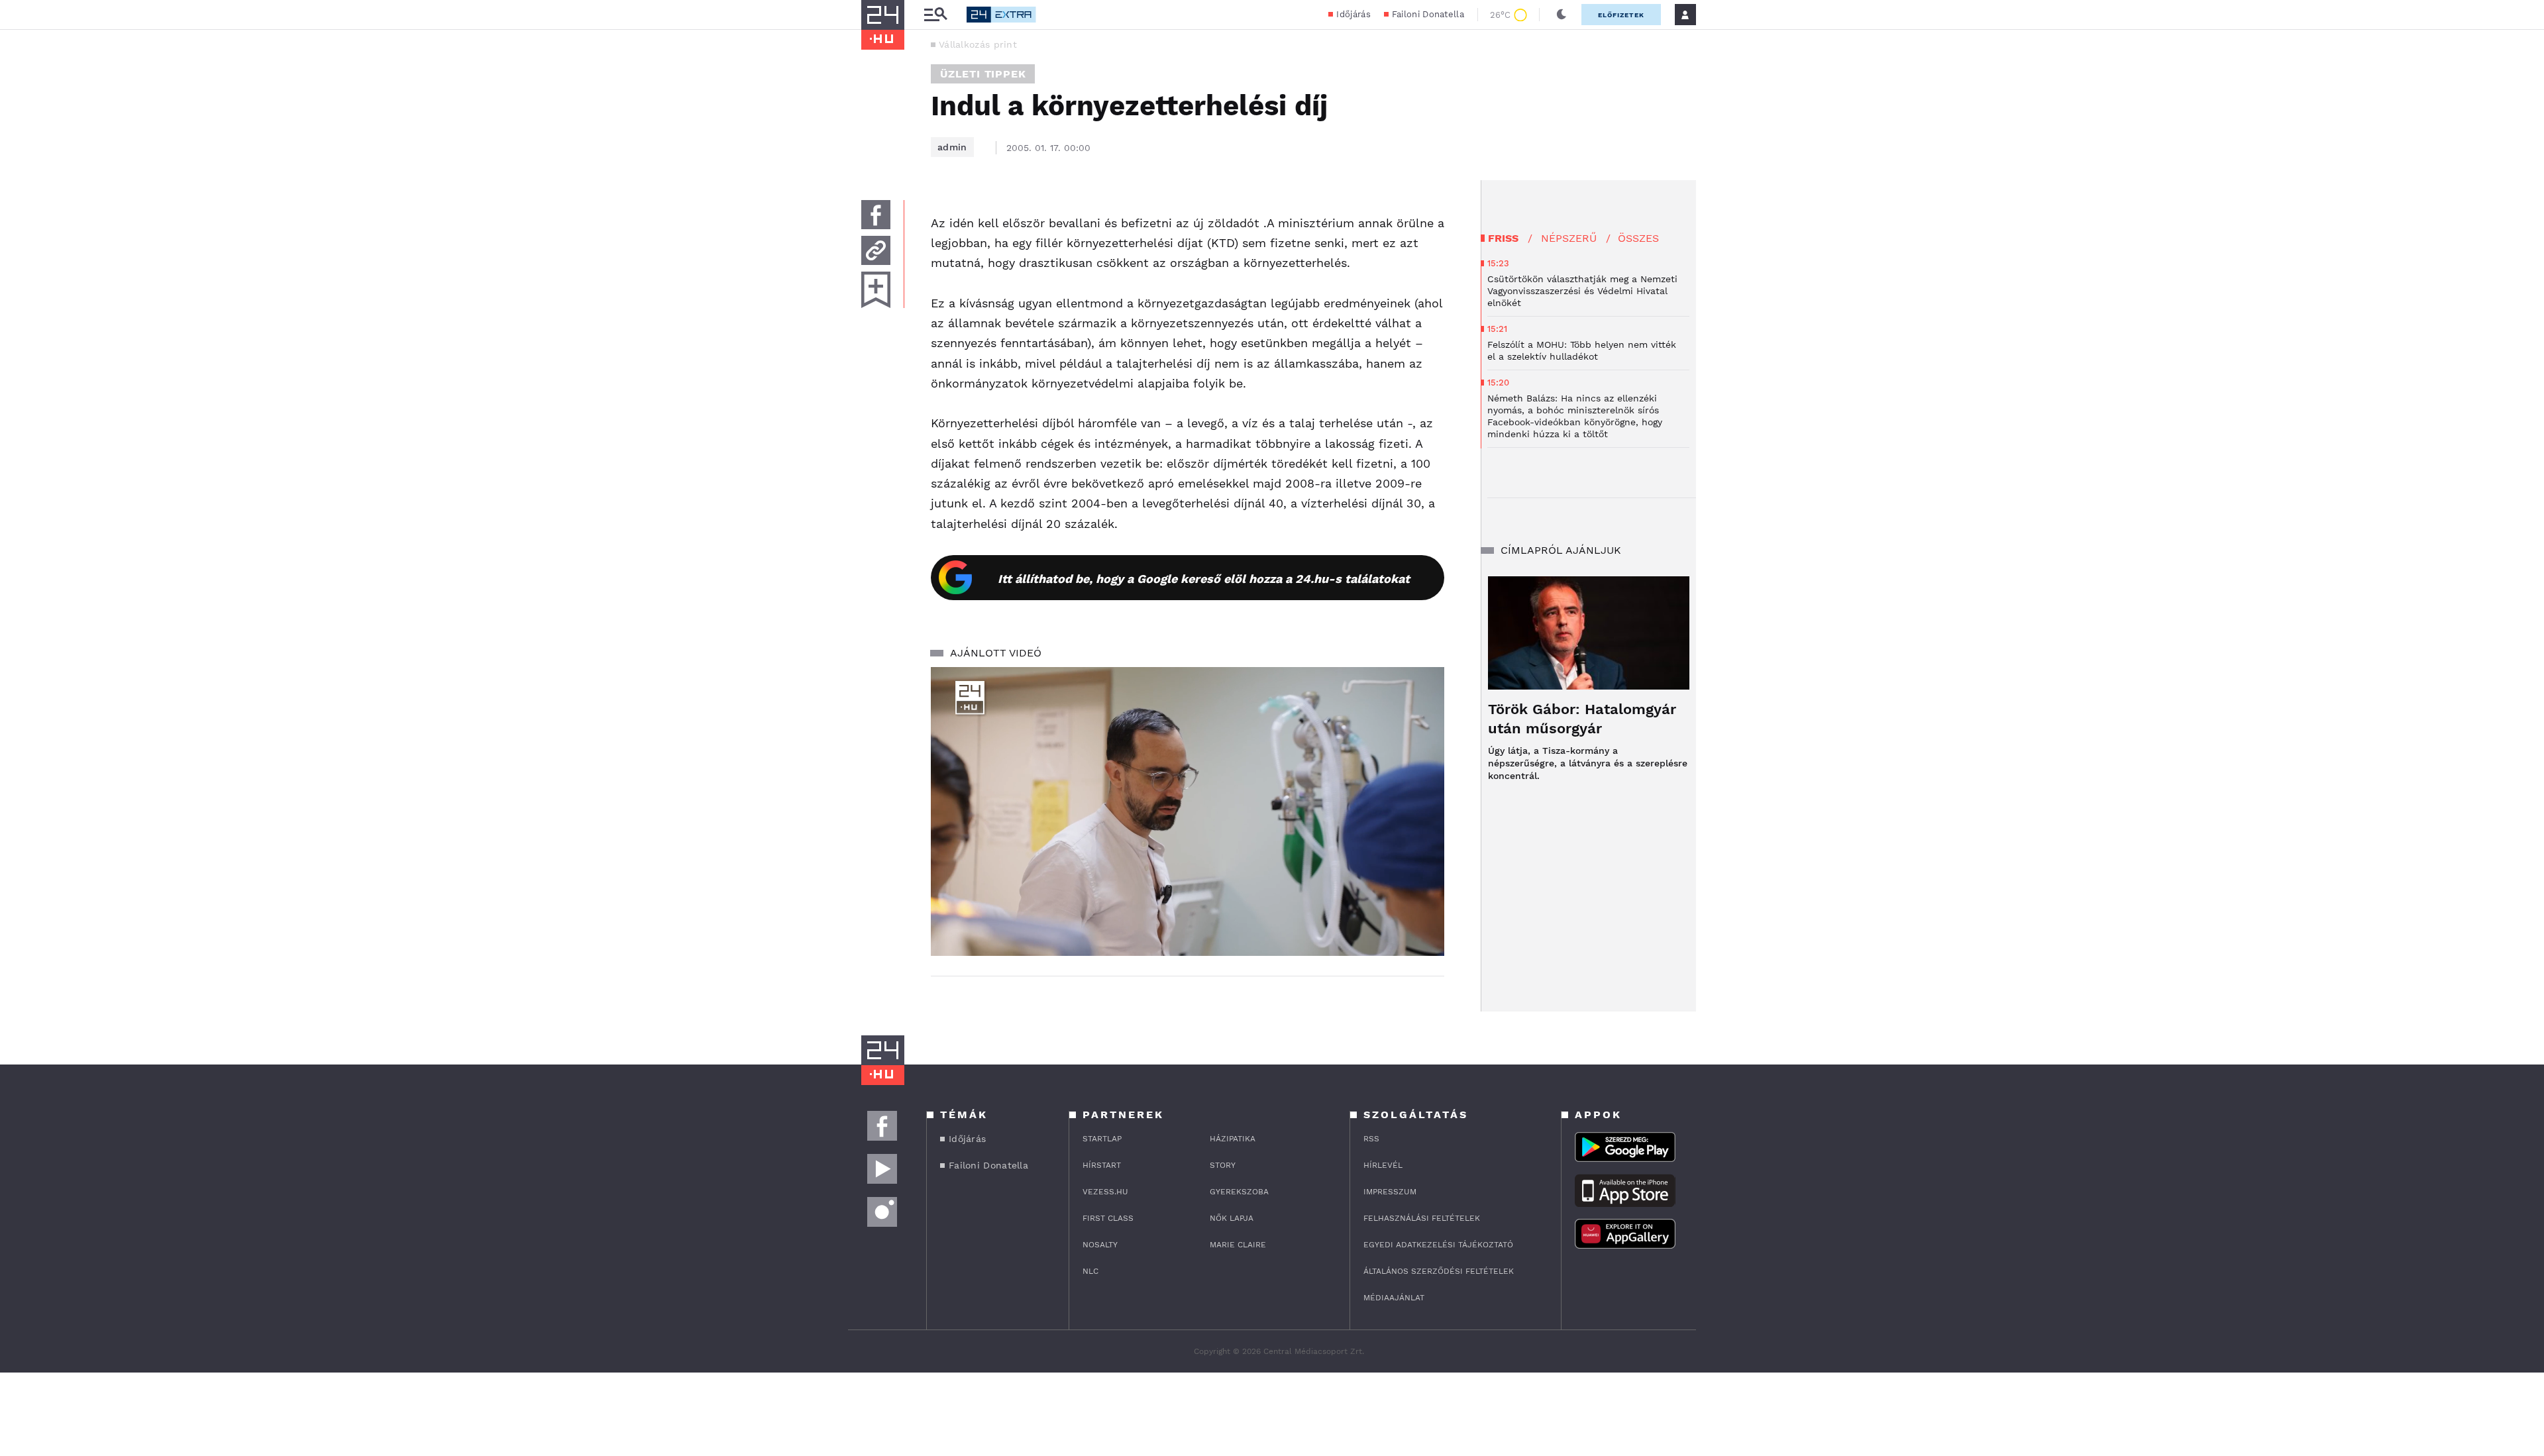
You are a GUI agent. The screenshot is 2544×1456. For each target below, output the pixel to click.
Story (1223, 1165)
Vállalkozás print (978, 44)
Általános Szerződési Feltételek (1439, 1271)
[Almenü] (935, 15)
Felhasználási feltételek (1422, 1218)
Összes (1638, 238)
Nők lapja (1232, 1218)
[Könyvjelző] (876, 290)
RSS (1371, 1139)
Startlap (1102, 1139)
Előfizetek (1621, 15)
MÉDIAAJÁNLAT (1394, 1298)
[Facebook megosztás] (876, 215)
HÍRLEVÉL (1383, 1165)
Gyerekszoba (1239, 1192)
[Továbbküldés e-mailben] (876, 250)
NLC (1090, 1271)
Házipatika (1233, 1139)
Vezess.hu (1105, 1192)
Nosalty (1100, 1245)
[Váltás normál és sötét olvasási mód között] (1562, 15)
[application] (1188, 811)
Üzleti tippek (983, 74)
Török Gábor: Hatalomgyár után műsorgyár (1582, 719)
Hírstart (1102, 1165)
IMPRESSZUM (1390, 1192)
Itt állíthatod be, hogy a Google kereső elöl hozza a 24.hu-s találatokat (1204, 579)
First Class (1108, 1218)
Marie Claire (1238, 1245)
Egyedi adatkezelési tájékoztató (1438, 1245)
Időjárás (1353, 14)
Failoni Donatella (1428, 14)
